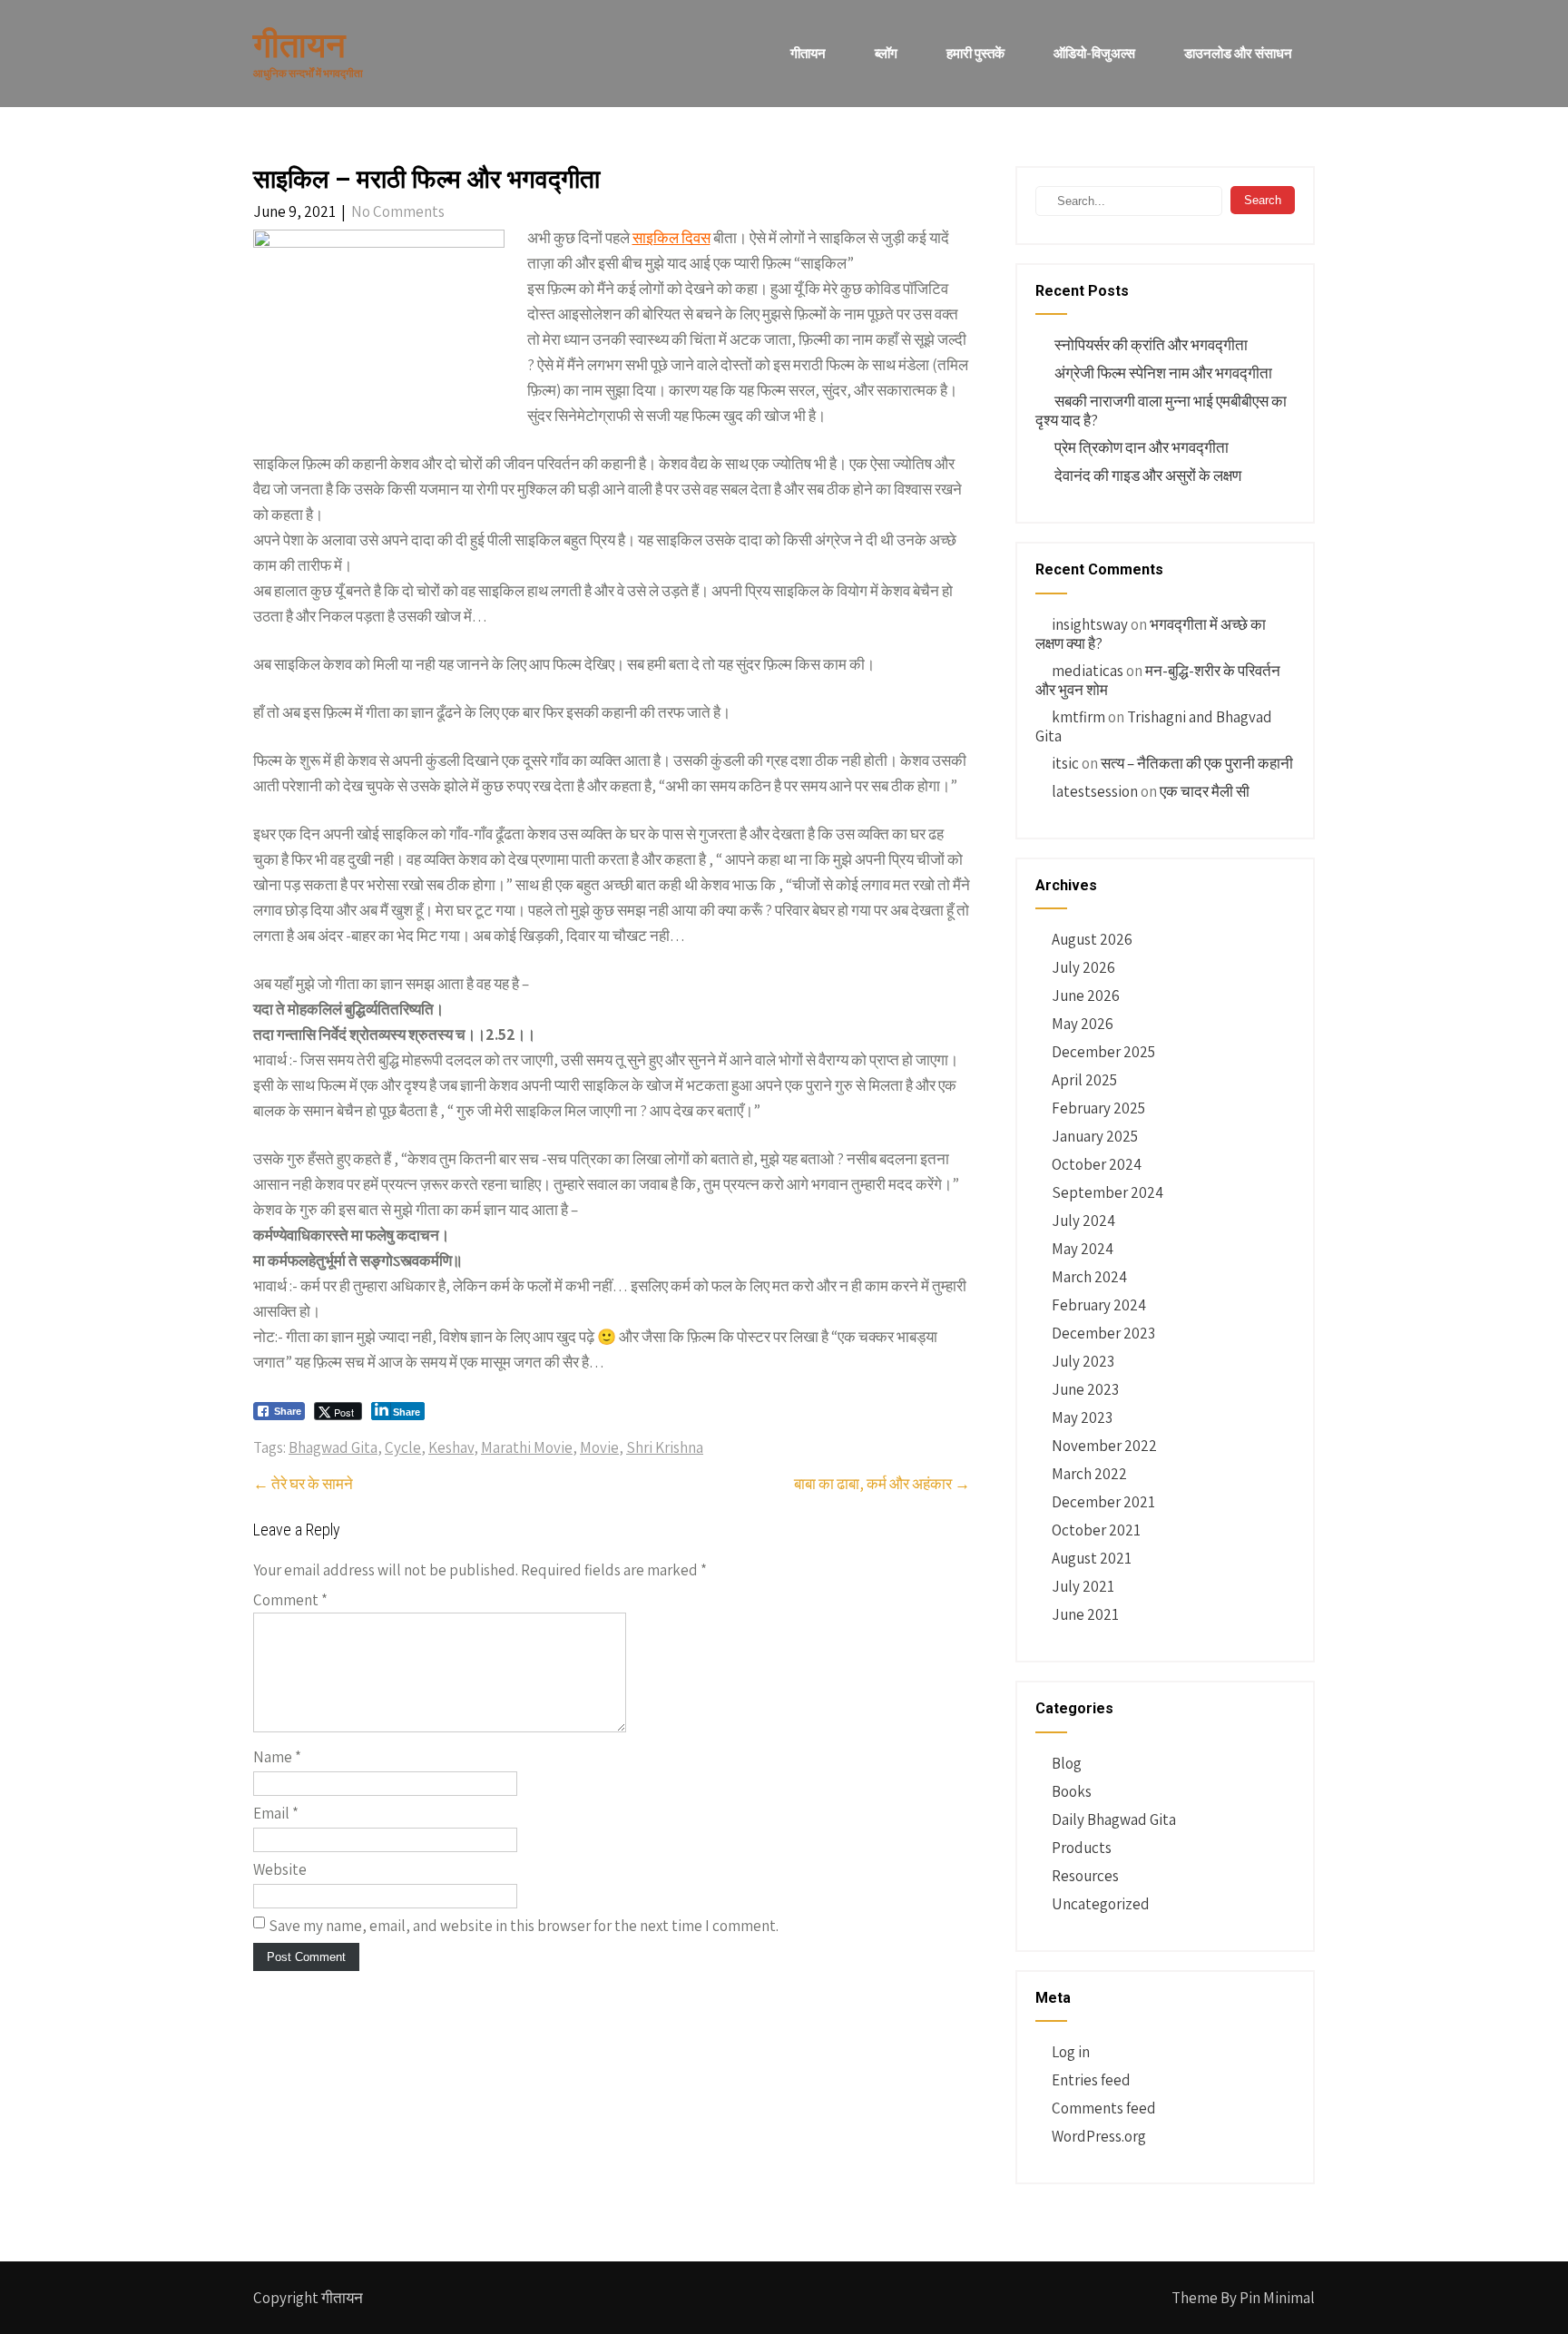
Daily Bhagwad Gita (1114, 1819)
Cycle (403, 1447)
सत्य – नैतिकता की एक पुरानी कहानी (1197, 763)
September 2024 (1107, 1192)
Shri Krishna (665, 1447)
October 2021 (1096, 1530)
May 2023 (1082, 1417)
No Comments (398, 211)
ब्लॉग (886, 53)
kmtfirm (1078, 717)
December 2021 (1103, 1502)
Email (276, 1813)
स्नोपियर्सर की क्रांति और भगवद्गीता (1151, 345)
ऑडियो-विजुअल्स (1094, 53)
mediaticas (1088, 671)
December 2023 (1103, 1333)
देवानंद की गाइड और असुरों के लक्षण (1148, 476)
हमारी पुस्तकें (975, 53)
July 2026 (1083, 967)
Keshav (451, 1447)
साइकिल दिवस (671, 238)
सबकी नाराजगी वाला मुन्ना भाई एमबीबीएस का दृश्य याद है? (1161, 411)
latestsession (1095, 791)
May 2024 (1083, 1249)
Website (280, 1869)
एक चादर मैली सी (1205, 791)
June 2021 (1085, 1614)
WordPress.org (1099, 2136)
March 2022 (1089, 1474)
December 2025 (1103, 1052)
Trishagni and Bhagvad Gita (1154, 726)
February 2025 (1098, 1108)
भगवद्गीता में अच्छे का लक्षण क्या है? (1151, 634)
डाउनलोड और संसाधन (1238, 53)
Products (1082, 1848)
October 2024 (1097, 1164)
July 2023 (1083, 1361)
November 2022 (1104, 1446)
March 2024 (1089, 1277)
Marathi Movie (527, 1447)
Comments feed (1104, 2108)
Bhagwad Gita (333, 1447)
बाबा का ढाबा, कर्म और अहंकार (882, 1484)
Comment (290, 1600)
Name (277, 1757)
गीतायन (808, 53)
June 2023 (1085, 1389)
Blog (1067, 1763)
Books (1072, 1791)
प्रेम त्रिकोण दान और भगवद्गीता (1142, 447)
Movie (599, 1447)
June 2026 (1086, 995)
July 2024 (1083, 1221)
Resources (1085, 1876)
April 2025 (1084, 1080)
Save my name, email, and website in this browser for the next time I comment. (524, 1926)
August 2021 (1092, 1558)
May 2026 (1083, 1024)
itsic (1065, 763)
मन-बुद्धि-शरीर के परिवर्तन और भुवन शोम (1158, 680)
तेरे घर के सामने (303, 1484)
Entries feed (1091, 2080)
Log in (1071, 2052)
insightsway (1090, 624)
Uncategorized (1101, 1904)
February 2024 (1099, 1305)
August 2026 (1092, 939)
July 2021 (1083, 1586)
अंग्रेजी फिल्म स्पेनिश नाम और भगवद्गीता (1163, 373)
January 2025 (1095, 1136)
